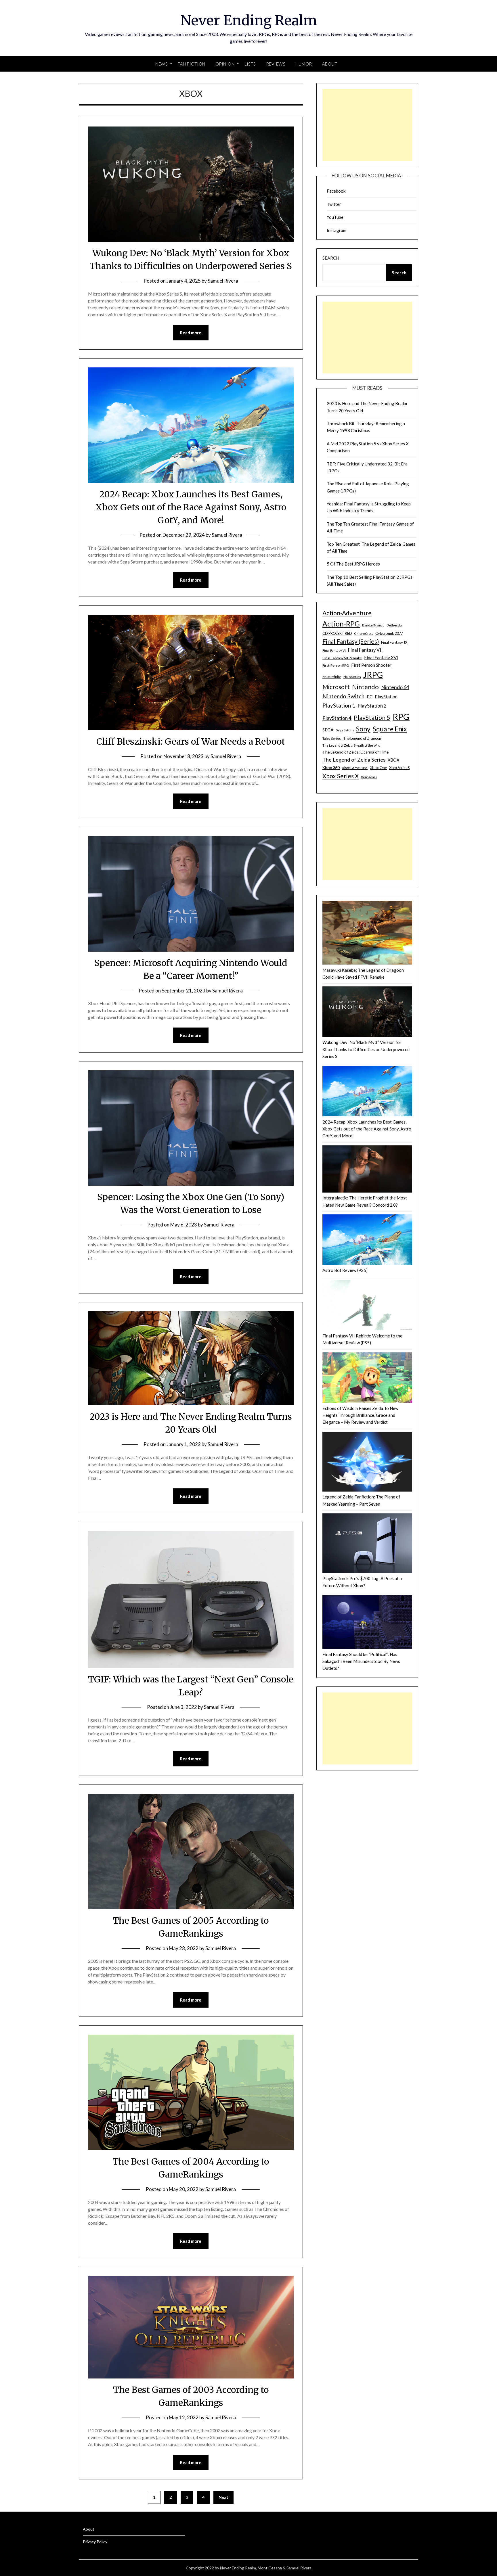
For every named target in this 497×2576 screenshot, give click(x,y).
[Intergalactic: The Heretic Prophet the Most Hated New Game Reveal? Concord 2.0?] (367, 1170)
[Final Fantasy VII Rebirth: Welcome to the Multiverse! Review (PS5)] (367, 1306)
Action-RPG (341, 624)
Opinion (225, 64)
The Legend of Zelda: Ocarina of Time (355, 752)
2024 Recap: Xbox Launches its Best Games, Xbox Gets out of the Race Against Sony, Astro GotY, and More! (191, 507)
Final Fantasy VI (334, 650)
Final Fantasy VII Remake (342, 658)
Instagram (337, 230)
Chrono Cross (364, 634)
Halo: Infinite (332, 677)
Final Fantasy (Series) (351, 641)
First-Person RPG (336, 665)
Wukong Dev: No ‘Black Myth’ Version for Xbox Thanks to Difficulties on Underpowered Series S (366, 1049)
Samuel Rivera (223, 281)
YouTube (335, 217)
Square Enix (390, 729)
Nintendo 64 (395, 687)
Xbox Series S (399, 768)
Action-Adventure (347, 613)
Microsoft (336, 687)
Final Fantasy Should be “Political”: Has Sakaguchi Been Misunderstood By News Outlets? (361, 1661)
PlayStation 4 (337, 718)
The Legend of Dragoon (362, 738)
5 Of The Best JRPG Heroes (353, 564)
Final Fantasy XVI (381, 658)
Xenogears (369, 777)
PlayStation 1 (339, 705)
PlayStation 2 (372, 706)
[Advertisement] (367, 125)
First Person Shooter (371, 665)
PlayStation (386, 697)
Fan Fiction (192, 64)
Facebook (336, 191)
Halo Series (352, 677)
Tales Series (332, 738)
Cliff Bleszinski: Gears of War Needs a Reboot (191, 741)
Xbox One (378, 768)
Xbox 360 (331, 767)
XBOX (393, 760)
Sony (363, 729)
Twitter (334, 204)
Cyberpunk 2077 (389, 633)
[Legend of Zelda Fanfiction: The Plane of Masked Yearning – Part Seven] (367, 1463)
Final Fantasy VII (365, 650)
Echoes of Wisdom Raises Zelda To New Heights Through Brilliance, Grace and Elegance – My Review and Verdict (360, 1415)
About (330, 64)
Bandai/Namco (373, 625)
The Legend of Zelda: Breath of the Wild (351, 745)
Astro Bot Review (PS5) (345, 1270)
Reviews (276, 64)
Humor (304, 64)
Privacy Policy (95, 2542)
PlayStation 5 (372, 718)
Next (223, 2497)
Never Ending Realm (249, 20)
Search (331, 258)
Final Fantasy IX (394, 642)
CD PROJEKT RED (337, 634)
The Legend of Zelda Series (354, 760)
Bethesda (394, 625)
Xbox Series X (341, 776)
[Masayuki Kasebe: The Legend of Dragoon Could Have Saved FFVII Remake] (367, 934)
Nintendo (365, 687)
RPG (401, 717)
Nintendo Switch (343, 696)
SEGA (328, 730)
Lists (250, 64)
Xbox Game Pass (355, 768)
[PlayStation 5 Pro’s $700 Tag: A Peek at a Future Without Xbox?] (367, 1544)
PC (370, 697)
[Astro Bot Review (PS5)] (367, 1241)
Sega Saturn (345, 730)
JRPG (373, 675)
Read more (191, 333)
